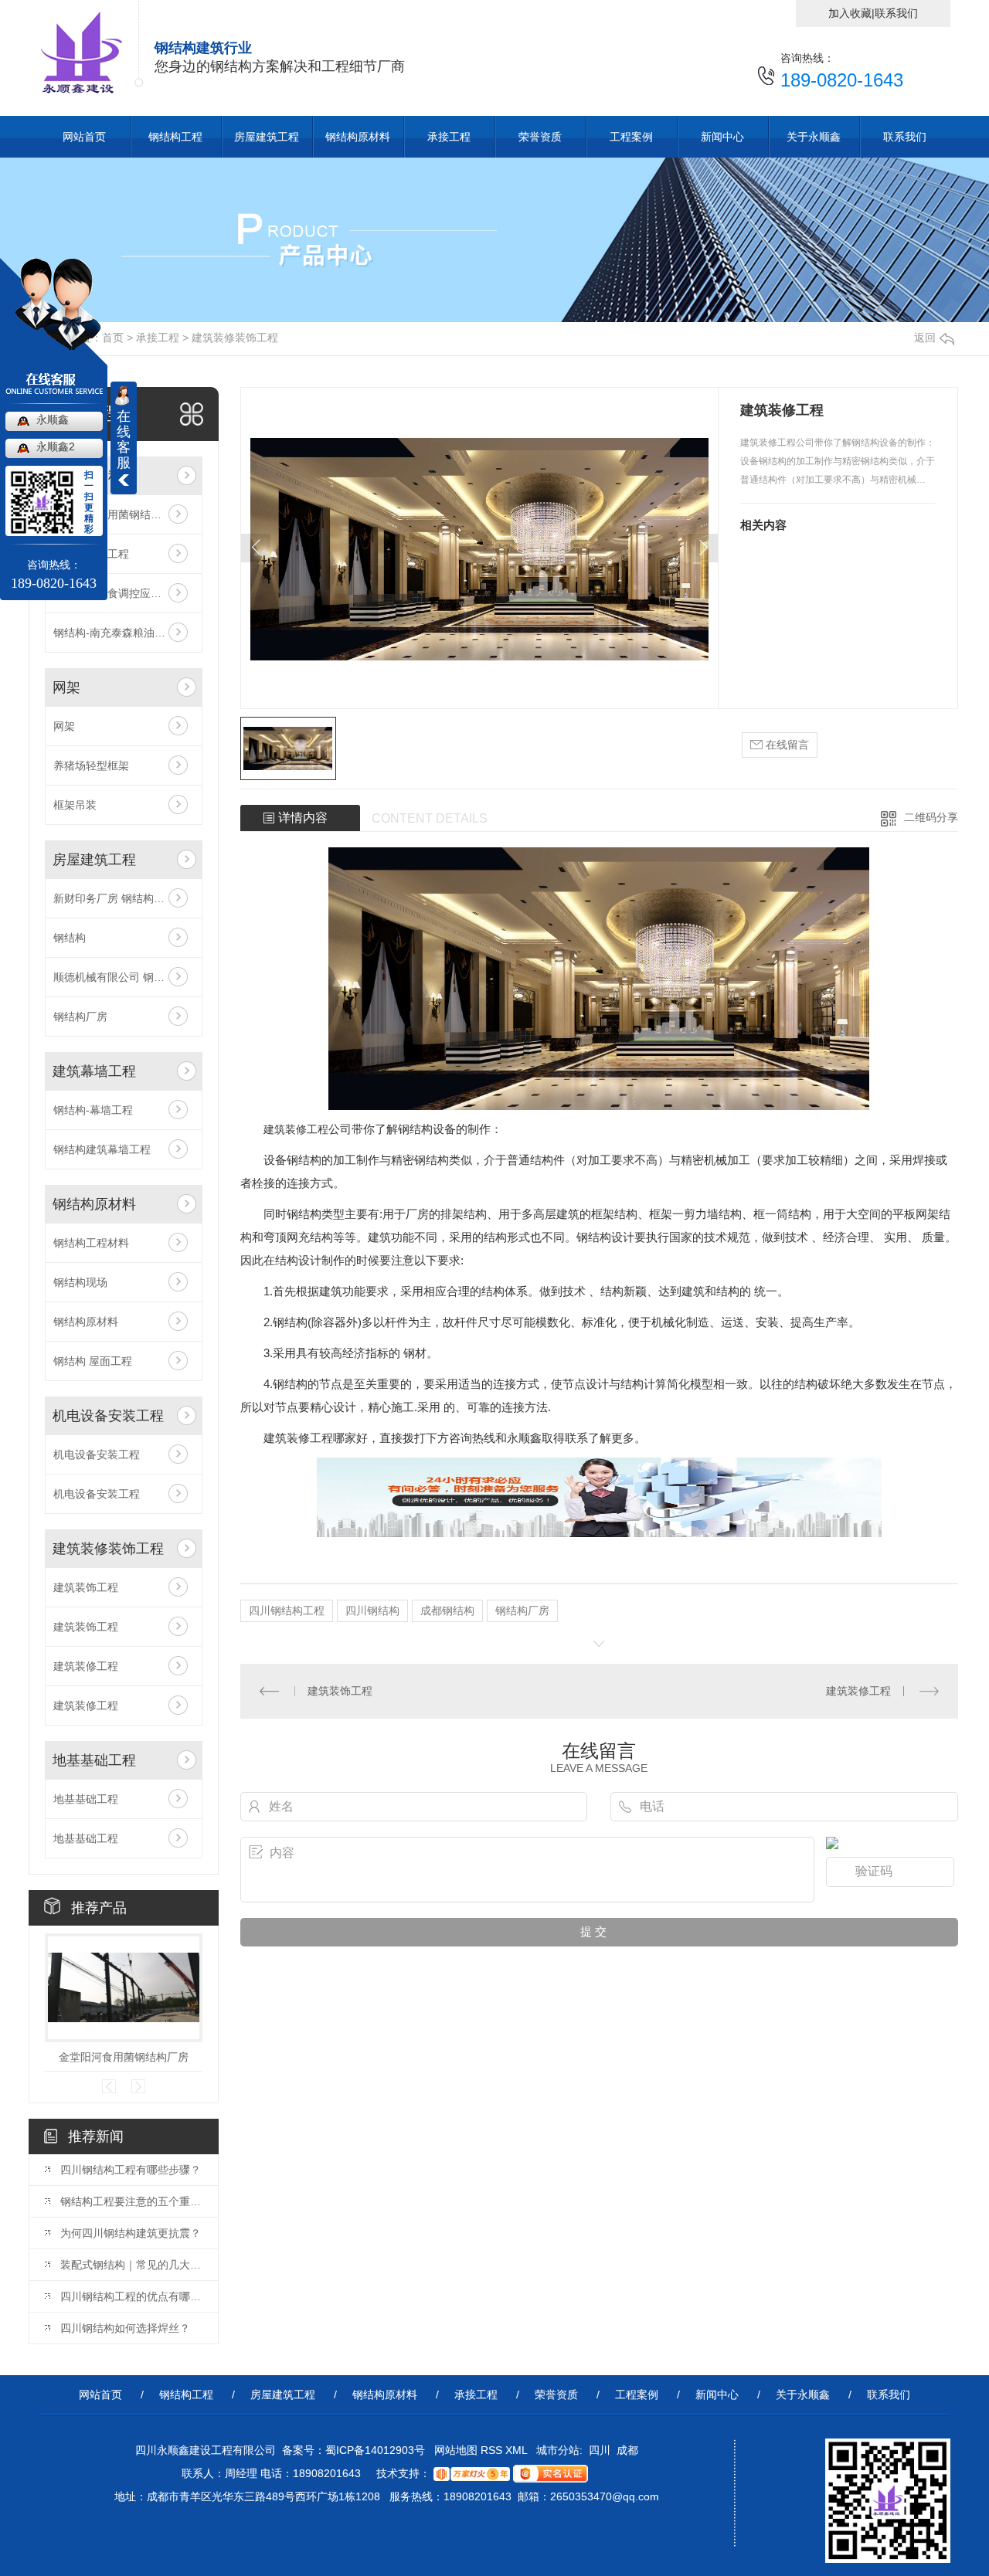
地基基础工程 (94, 1760)
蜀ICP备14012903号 (375, 2450)
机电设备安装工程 (108, 1416)
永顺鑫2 (56, 446)
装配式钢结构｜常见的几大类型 (131, 2265)
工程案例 (631, 137)
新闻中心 (722, 137)
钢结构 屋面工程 (93, 1361)
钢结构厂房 (80, 1016)
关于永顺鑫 (814, 137)
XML (518, 2450)
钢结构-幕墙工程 (93, 1110)
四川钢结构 (372, 1610)
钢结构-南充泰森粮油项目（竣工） (124, 633)
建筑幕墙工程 (94, 1071)
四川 (600, 2450)
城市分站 (558, 2450)
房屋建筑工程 (267, 137)
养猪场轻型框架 (91, 765)
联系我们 (896, 13)
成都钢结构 (447, 1610)
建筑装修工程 (86, 1666)
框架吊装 (75, 805)
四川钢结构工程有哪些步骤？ (131, 2170)
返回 (925, 338)
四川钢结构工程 (287, 1610)
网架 (66, 687)
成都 (627, 2450)
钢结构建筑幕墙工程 (102, 1149)
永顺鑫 (53, 419)
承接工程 (449, 137)
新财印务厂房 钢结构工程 (114, 898)
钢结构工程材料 (91, 1243)
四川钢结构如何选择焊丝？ (125, 2328)
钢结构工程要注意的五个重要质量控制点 (131, 2201)
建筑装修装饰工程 (235, 338)
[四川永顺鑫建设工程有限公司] (92, 48)
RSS (493, 2450)
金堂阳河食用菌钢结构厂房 (124, 2057)
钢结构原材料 (358, 137)
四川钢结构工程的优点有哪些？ (131, 2296)
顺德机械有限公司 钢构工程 (120, 977)
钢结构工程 (175, 137)
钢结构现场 (80, 1282)
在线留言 (786, 745)
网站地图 (454, 2450)
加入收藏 (850, 13)
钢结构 (70, 938)
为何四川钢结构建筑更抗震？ (131, 2233)
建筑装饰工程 (86, 1587)
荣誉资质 (540, 137)
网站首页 (84, 137)
